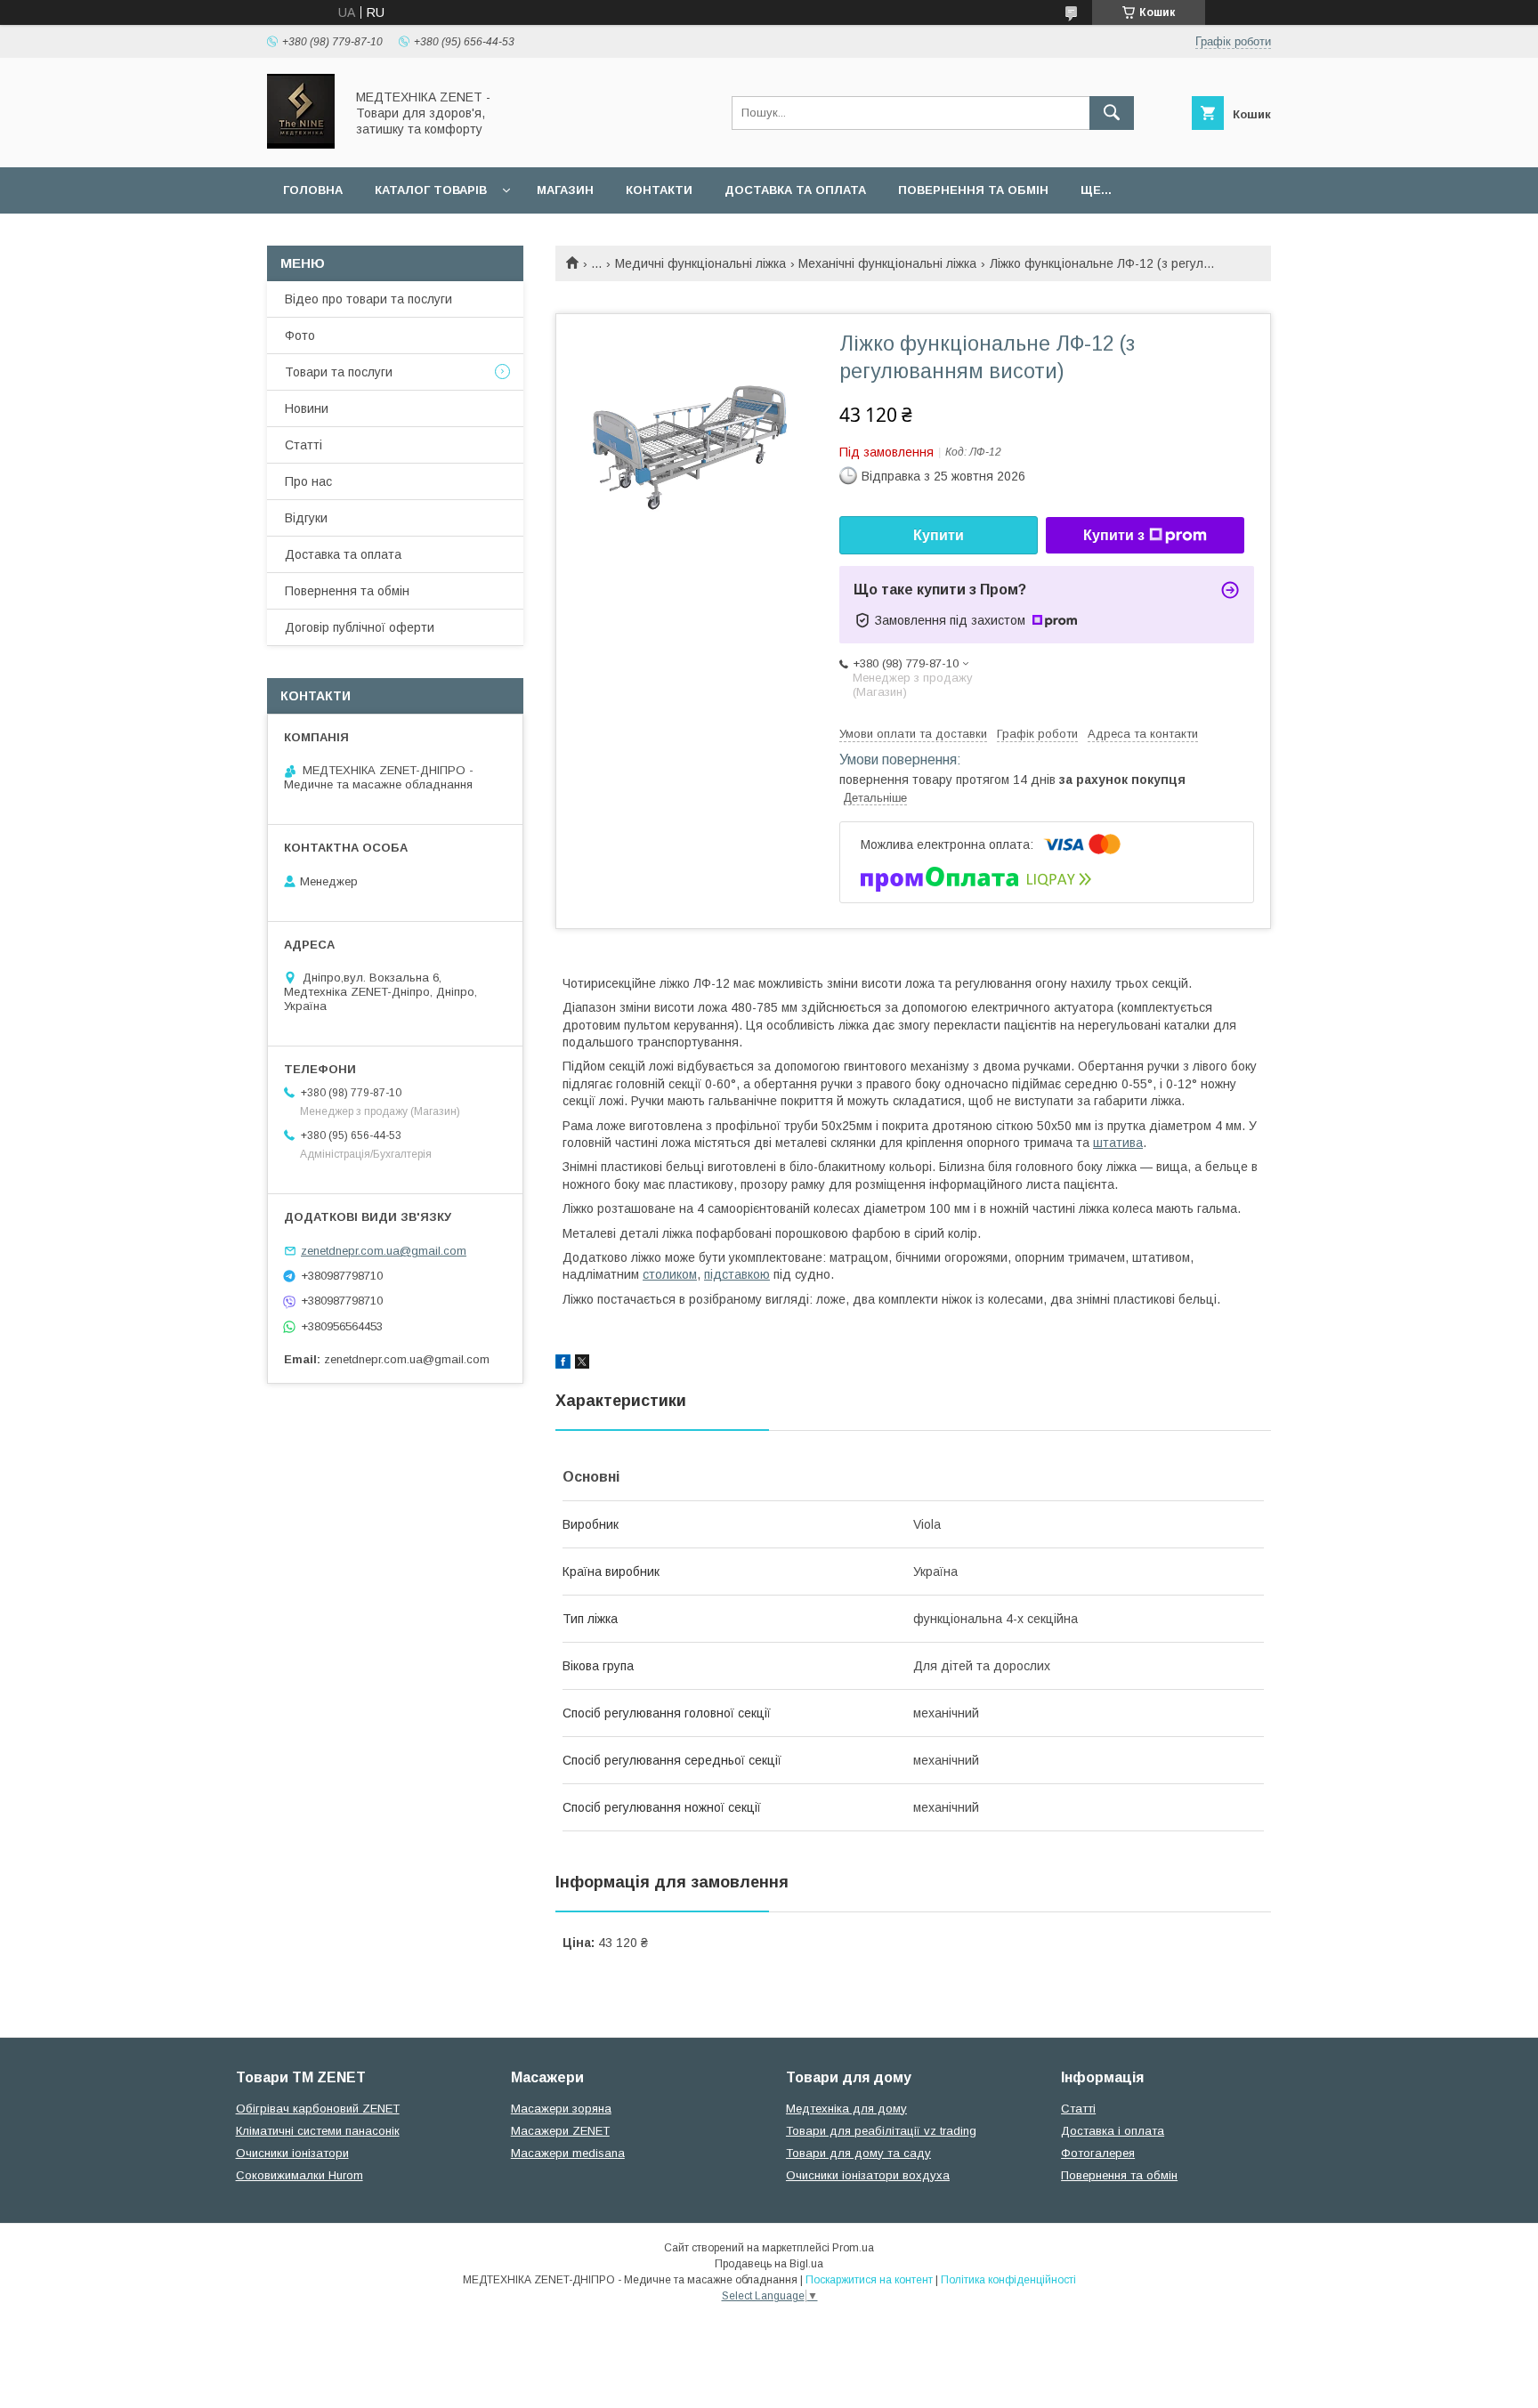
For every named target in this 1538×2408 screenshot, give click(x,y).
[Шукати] (1112, 113)
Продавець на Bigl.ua (769, 2264)
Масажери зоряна (561, 2109)
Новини (307, 408)
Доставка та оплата (795, 190)
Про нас (308, 481)
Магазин (565, 190)
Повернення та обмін (973, 190)
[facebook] (563, 1364)
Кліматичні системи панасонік (318, 2131)
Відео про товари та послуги (368, 299)
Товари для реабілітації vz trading (881, 2131)
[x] (582, 1364)
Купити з (1114, 535)
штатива (1118, 1143)
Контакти (659, 190)
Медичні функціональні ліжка (700, 263)
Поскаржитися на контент (869, 2280)
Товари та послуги (339, 372)
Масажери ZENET (560, 2131)
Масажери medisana (568, 2153)
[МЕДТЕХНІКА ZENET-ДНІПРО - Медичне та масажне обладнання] (301, 144)
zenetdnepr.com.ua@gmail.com (384, 1251)
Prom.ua (853, 2248)
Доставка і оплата (1113, 2131)
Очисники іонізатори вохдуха (868, 2175)
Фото (300, 335)
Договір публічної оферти (360, 627)
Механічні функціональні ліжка (887, 263)
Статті (304, 445)
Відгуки (306, 518)
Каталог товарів (431, 190)
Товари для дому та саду (858, 2153)
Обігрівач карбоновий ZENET (318, 2109)
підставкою (737, 1274)
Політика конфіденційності (1008, 2280)
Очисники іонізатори (292, 2153)
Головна (313, 190)
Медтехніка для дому (846, 2109)
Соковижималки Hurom (300, 2175)
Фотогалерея (1098, 2153)
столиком (670, 1274)
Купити (939, 535)
